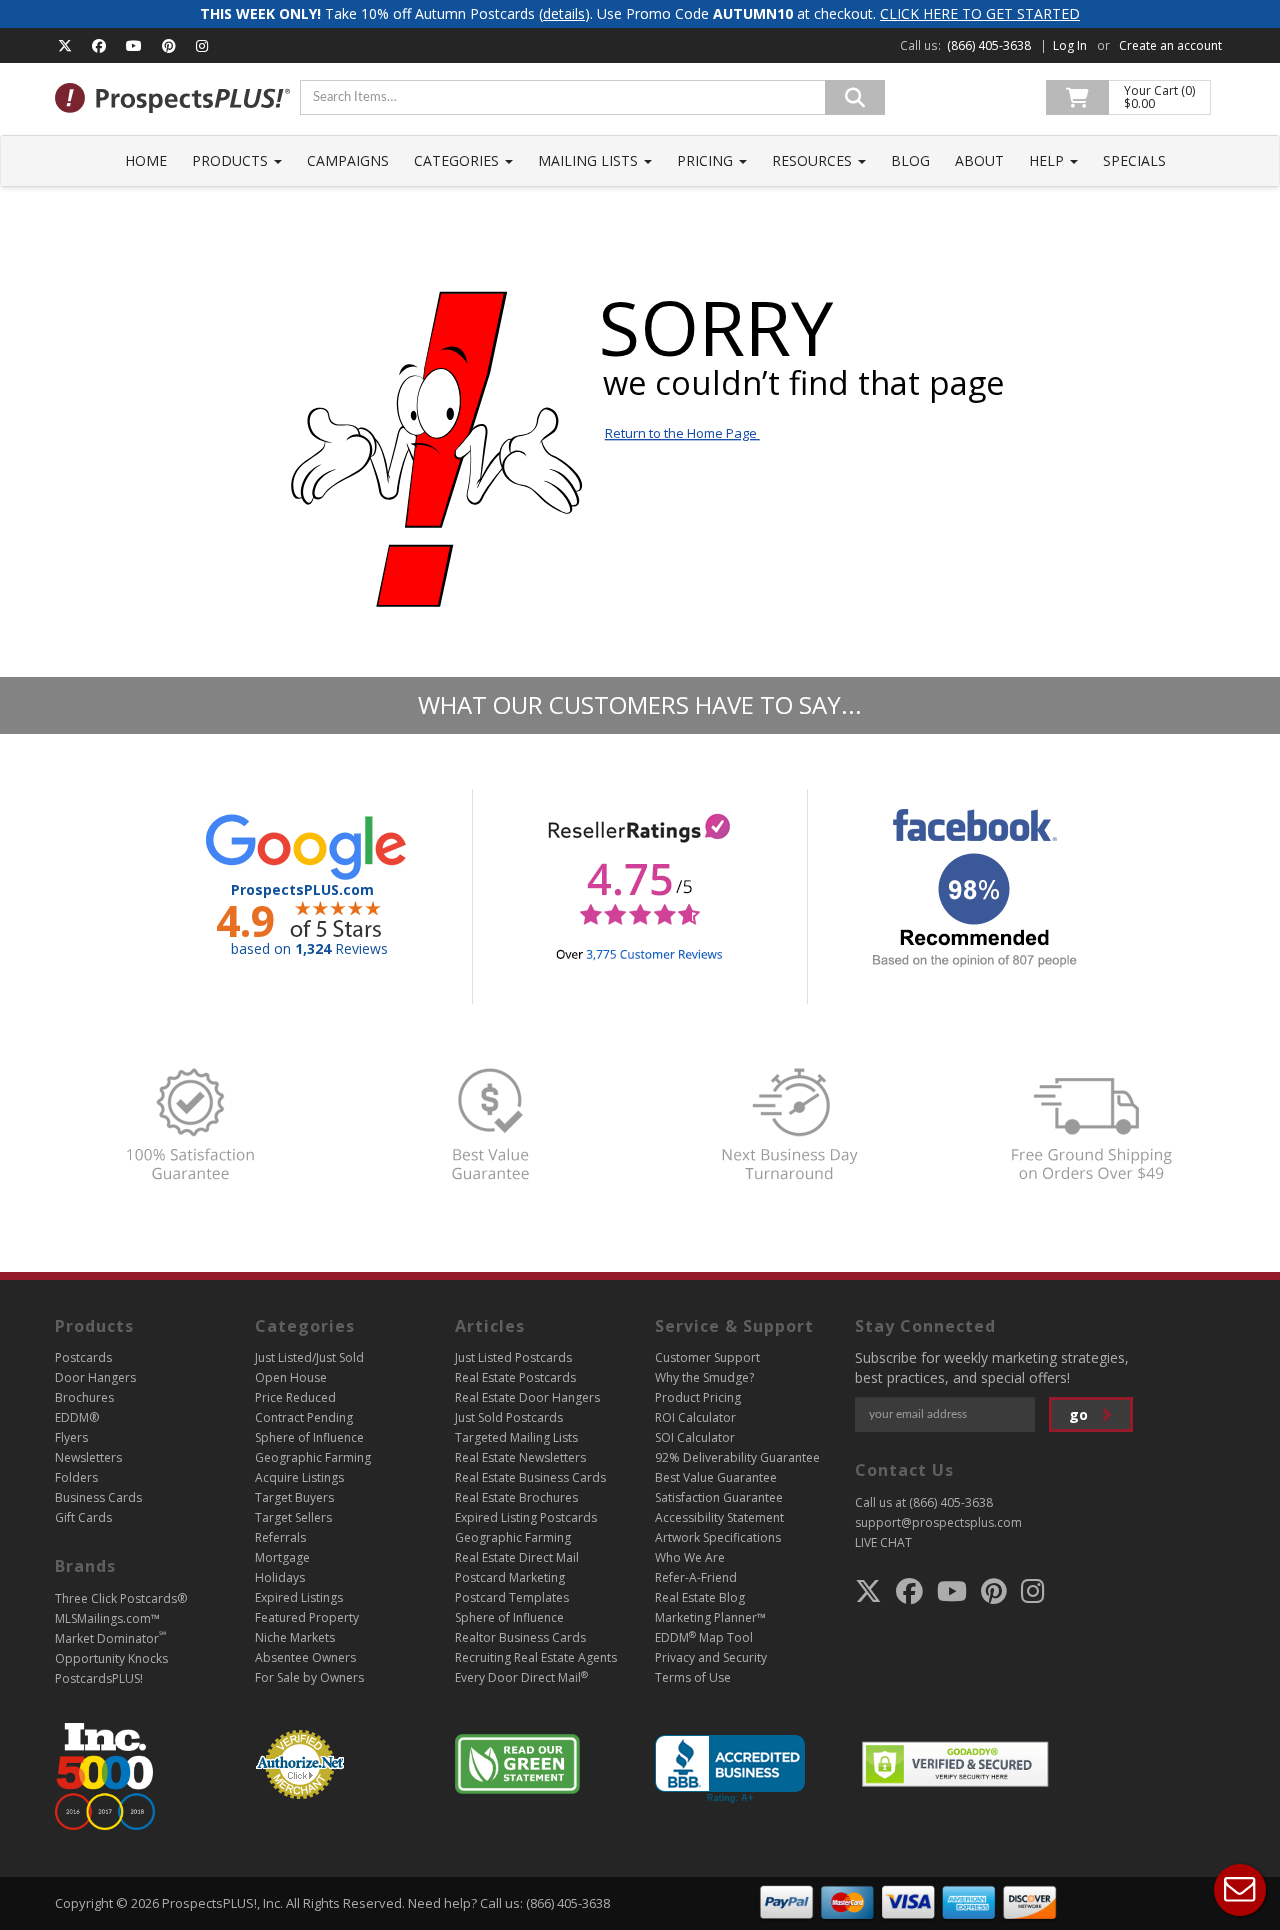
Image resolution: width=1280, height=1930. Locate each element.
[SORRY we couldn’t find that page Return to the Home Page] (640, 642)
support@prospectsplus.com (938, 1522)
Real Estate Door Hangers (527, 1397)
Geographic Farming (313, 1457)
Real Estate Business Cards (530, 1477)
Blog (910, 160)
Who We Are (690, 1557)
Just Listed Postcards (513, 1357)
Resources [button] (814, 160)
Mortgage (282, 1557)
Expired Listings (299, 1597)
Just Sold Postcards (509, 1417)
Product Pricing (698, 1397)
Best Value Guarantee (716, 1477)
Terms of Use (693, 1677)
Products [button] (232, 160)
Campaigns (348, 160)
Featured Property (307, 1617)
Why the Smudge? (704, 1377)
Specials (1134, 160)
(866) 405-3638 (989, 45)
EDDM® (77, 1417)
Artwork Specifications (718, 1537)
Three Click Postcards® (121, 1598)
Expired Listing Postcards (526, 1517)
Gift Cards (83, 1517)
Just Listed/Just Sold (309, 1357)
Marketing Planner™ (710, 1617)
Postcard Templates (512, 1597)
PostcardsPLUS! (99, 1678)
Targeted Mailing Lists (516, 1437)
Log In (1070, 45)
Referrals (280, 1537)
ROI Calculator (695, 1417)
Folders (76, 1477)
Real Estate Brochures (516, 1497)
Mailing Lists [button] (590, 160)
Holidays (280, 1577)
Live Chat (1240, 1890)
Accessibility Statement (719, 1517)
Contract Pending (304, 1417)
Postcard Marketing (510, 1577)
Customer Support (707, 1357)
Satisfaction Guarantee (719, 1497)
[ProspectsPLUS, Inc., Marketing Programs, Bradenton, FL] (730, 1769)
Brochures (84, 1397)
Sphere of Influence (309, 1437)
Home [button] (146, 160)
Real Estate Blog (700, 1597)
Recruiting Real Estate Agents (536, 1657)
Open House (291, 1377)
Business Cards (98, 1497)
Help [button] (1048, 160)
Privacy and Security (711, 1657)
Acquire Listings (299, 1477)
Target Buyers (294, 1497)
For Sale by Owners (309, 1677)
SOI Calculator (695, 1437)
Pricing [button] (707, 160)
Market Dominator (110, 1638)
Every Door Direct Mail (521, 1677)
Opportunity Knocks (111, 1658)
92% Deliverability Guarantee (737, 1457)
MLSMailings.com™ (107, 1618)
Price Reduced (295, 1397)
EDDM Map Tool (704, 1637)
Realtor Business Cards (520, 1637)
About (979, 160)
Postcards (83, 1357)
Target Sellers (293, 1517)
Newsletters (88, 1457)
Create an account (1170, 45)
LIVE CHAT (883, 1542)
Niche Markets (295, 1637)
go (1080, 1414)
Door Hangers (95, 1377)
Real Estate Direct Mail (517, 1557)
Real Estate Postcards (515, 1377)
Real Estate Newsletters (520, 1457)
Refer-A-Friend (696, 1577)
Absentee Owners (305, 1657)
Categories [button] (458, 160)
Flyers (71, 1437)
